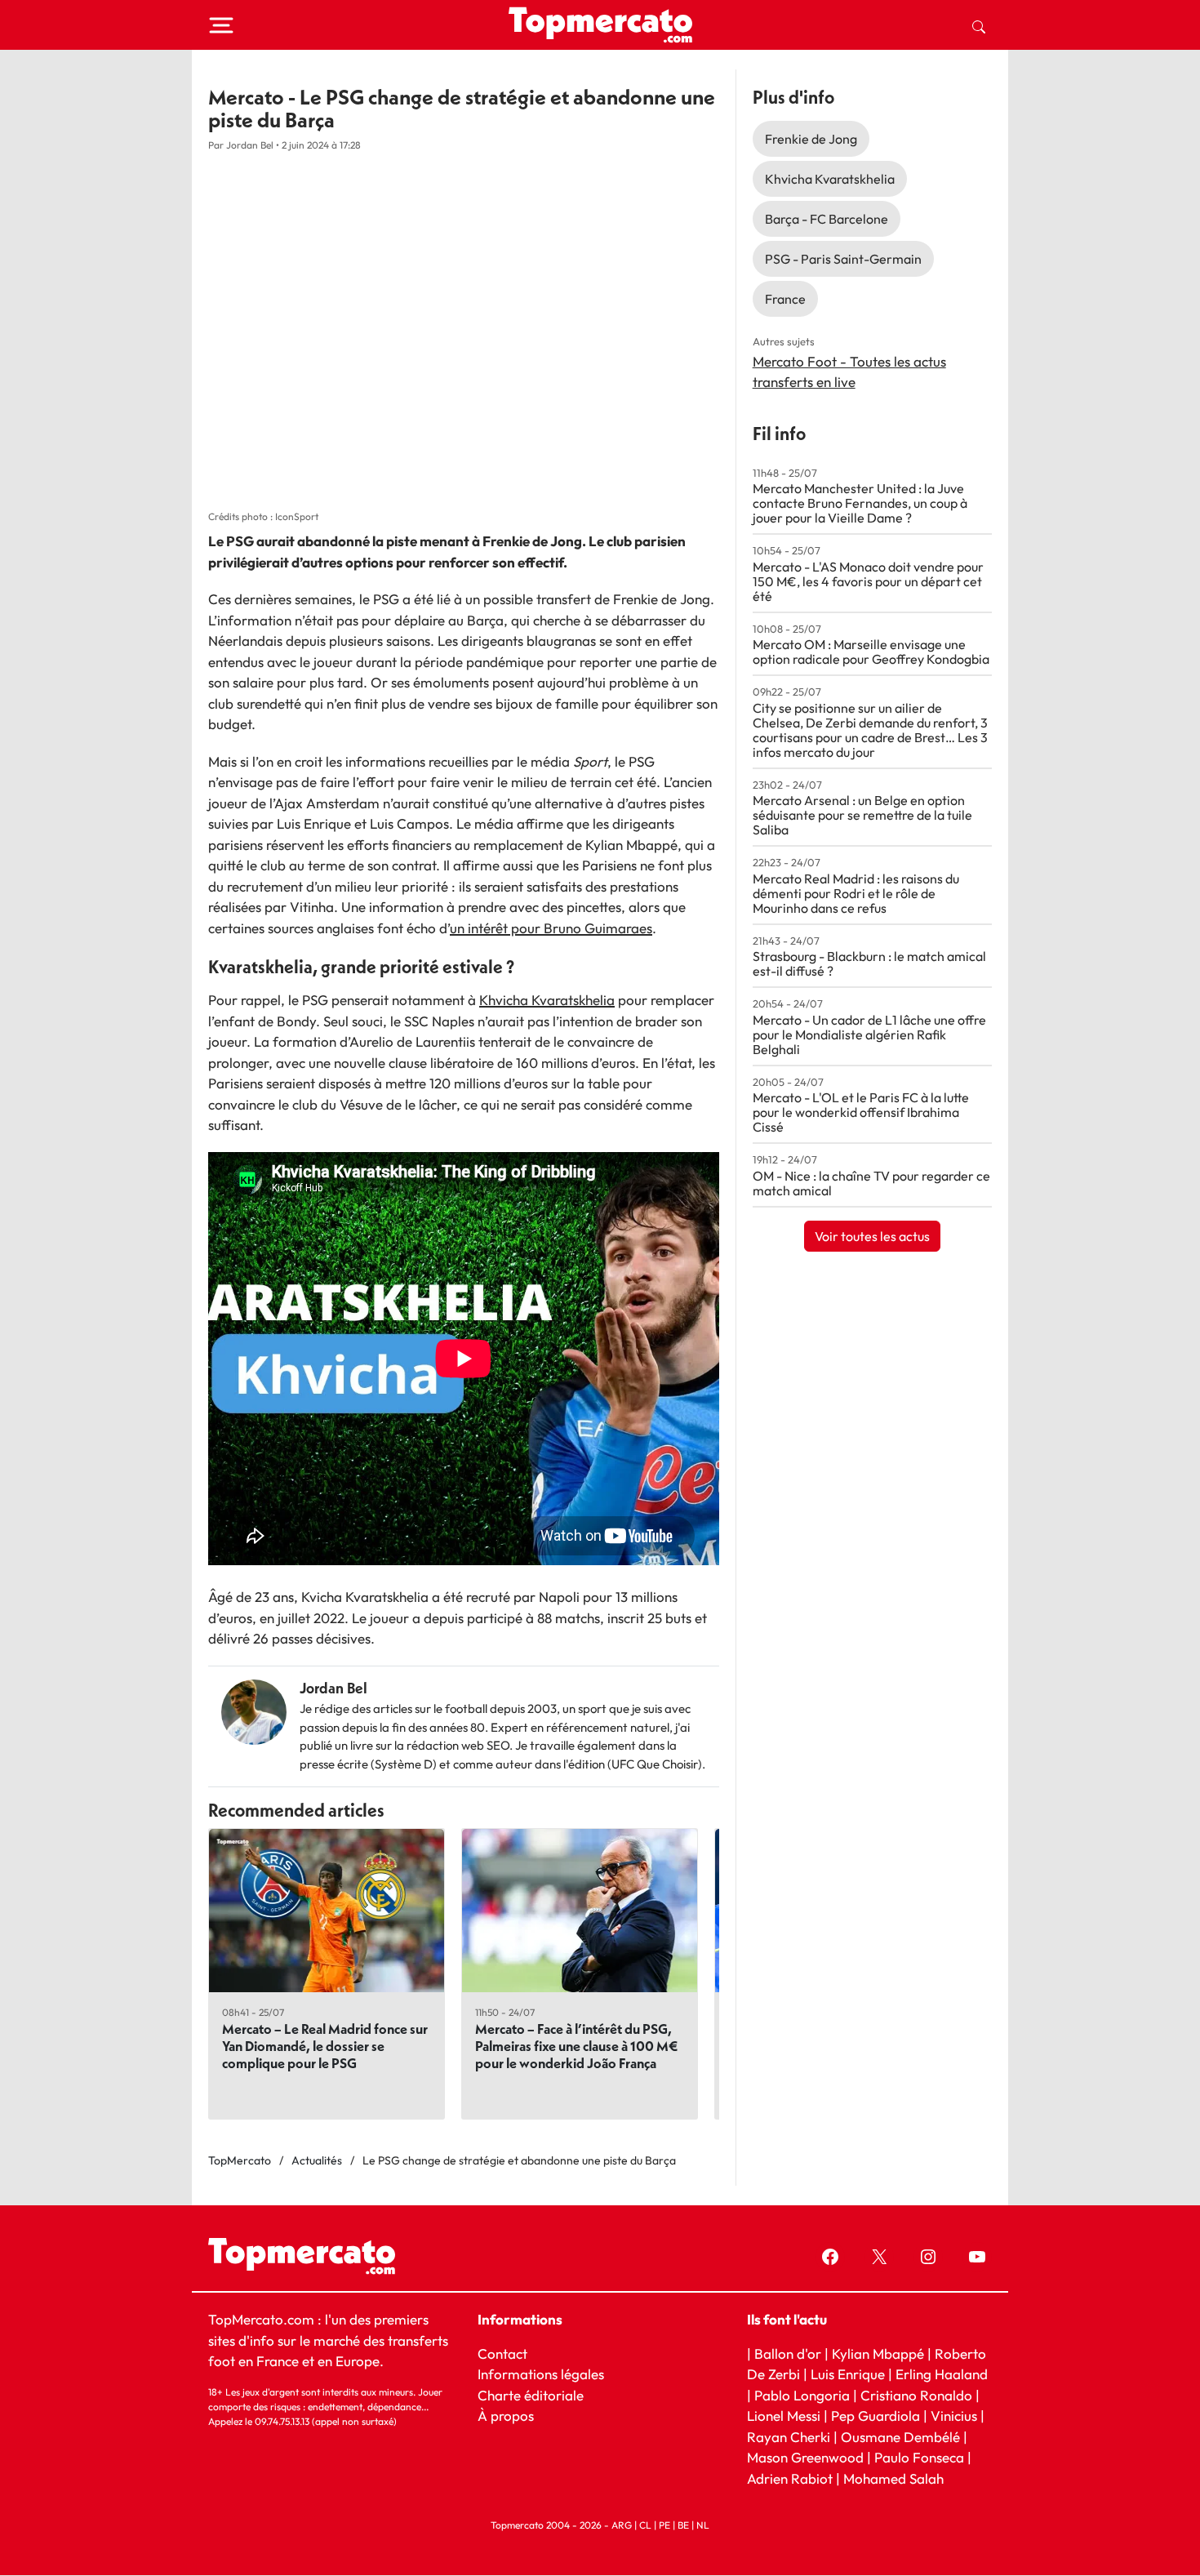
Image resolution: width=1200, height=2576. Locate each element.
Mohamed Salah (893, 2478)
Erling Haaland (942, 2374)
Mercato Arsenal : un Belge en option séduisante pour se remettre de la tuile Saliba (862, 815)
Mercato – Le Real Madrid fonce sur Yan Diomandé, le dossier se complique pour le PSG (325, 2046)
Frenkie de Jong (811, 139)
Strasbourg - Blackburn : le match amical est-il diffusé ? (869, 963)
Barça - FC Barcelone (827, 219)
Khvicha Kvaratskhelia (547, 1000)
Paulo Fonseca (919, 2457)
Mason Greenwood (807, 2457)
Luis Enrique (848, 2374)
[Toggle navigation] (221, 25)
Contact (502, 2354)
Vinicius (954, 2416)
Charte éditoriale (531, 2395)
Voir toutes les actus (872, 1236)
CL (645, 2526)
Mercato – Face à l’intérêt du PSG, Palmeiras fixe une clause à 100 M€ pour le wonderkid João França (577, 2046)
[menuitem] (979, 25)
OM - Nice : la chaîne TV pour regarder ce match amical (871, 1183)
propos (511, 2416)
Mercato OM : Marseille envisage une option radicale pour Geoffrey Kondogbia (871, 652)
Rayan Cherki (789, 2437)
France (785, 299)
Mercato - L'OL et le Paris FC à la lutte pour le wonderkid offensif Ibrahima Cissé (861, 1112)
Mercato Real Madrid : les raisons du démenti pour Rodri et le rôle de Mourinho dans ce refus (856, 893)
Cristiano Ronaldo (916, 2395)
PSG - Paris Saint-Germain (843, 259)
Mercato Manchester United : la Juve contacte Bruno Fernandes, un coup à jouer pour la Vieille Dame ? (860, 503)
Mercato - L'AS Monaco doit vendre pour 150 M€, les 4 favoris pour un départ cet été (868, 581)
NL (703, 2526)
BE (683, 2526)
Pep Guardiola (876, 2416)
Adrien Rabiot (790, 2478)
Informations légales (541, 2374)
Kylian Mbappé (878, 2354)
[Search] (979, 25)
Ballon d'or (788, 2354)
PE (664, 2526)
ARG (622, 2526)
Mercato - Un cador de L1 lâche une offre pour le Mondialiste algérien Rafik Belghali (869, 1034)
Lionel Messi (784, 2416)
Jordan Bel (333, 1688)
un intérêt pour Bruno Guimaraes (551, 928)
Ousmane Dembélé (900, 2437)
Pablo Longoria (802, 2395)
